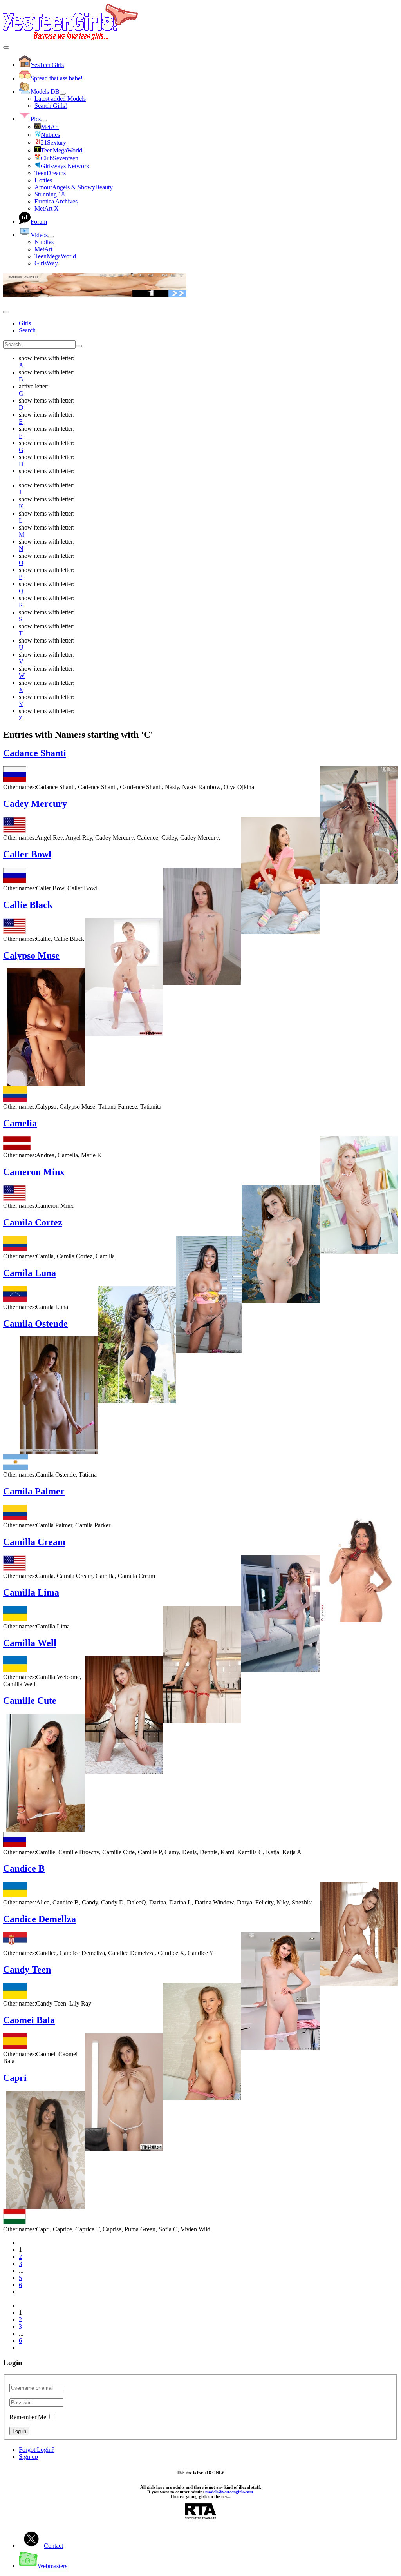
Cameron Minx (34, 1172)
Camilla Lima (31, 1592)
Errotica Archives (56, 201)
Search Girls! (51, 106)
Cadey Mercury (35, 804)
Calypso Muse (31, 955)
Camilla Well (30, 1643)
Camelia (20, 1123)
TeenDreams (50, 173)
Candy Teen (27, 1970)
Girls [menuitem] (25, 323)
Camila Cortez (33, 1222)
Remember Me (28, 2417)
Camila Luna (30, 1273)
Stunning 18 (50, 194)
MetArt (43, 249)
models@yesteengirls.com (229, 2492)
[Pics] (44, 121)
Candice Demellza (40, 1919)
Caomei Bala (29, 2020)
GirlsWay (46, 263)
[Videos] (51, 237)
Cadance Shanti (35, 753)
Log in (19, 2431)
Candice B (24, 1868)
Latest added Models (60, 99)
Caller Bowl (27, 854)
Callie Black (28, 905)
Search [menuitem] (27, 330)
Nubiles (44, 242)
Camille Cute (30, 1701)
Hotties (43, 180)
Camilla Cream (34, 1542)
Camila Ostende (35, 1323)
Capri (15, 2078)
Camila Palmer (34, 1491)
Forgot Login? (37, 2450)
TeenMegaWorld (55, 256)
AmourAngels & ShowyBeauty (74, 187)
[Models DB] (63, 94)
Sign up (28, 2457)
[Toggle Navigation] (6, 47)
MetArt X (47, 208)
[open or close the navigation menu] (6, 312)
